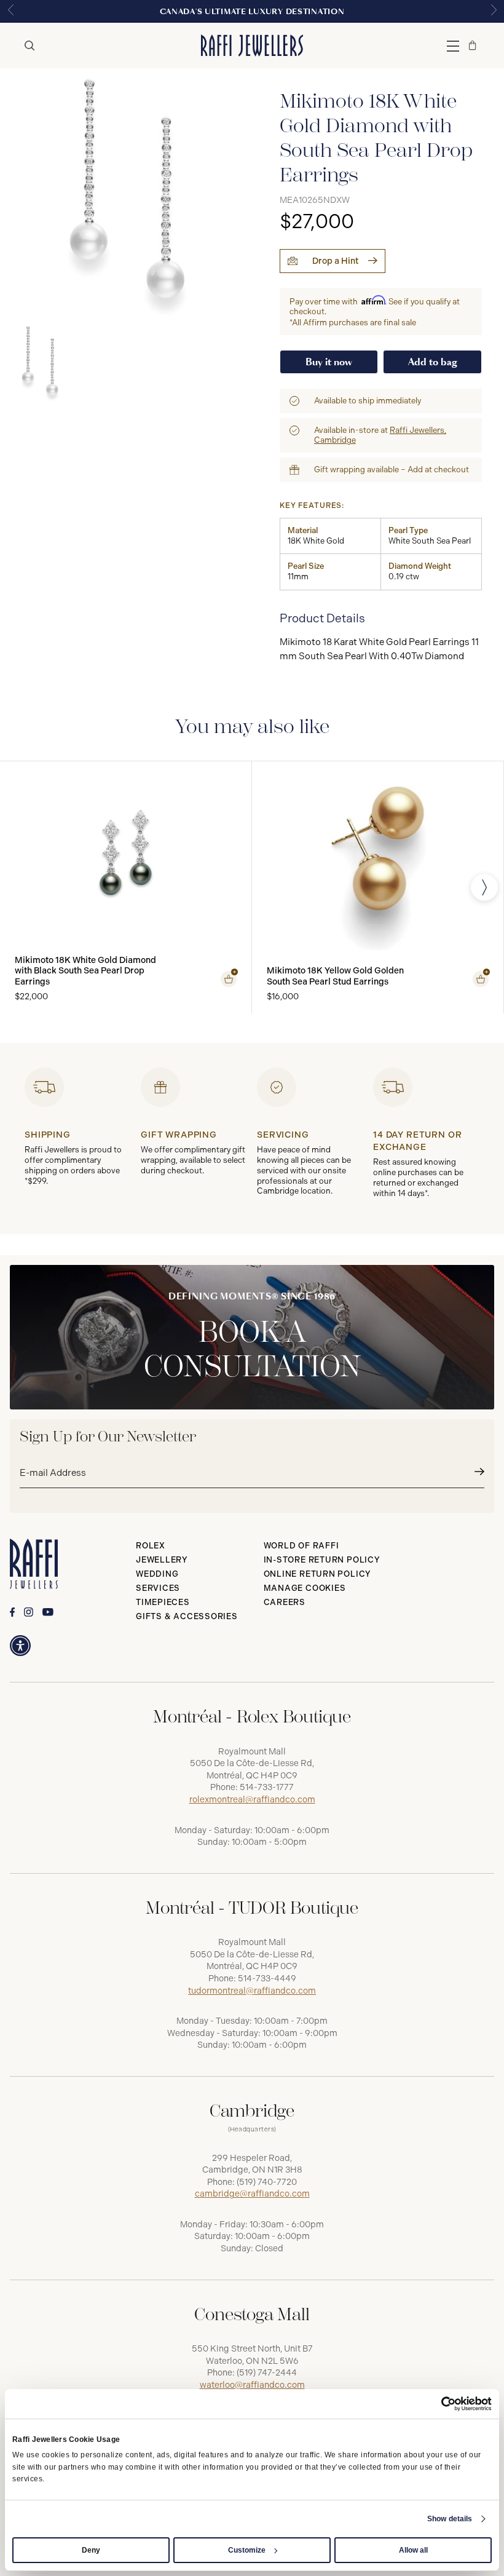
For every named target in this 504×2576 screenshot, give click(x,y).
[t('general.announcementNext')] (494, 11)
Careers (285, 1602)
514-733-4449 (267, 1979)
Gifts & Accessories (187, 1616)
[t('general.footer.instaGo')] (29, 1612)
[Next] (484, 887)
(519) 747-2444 (267, 2373)
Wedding (157, 1574)
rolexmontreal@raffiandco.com (252, 1800)
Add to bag (433, 362)
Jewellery (162, 1560)
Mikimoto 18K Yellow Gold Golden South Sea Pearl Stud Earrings (335, 976)
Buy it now (329, 362)
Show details (450, 2519)
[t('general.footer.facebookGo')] (12, 1612)
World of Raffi (301, 1546)
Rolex (151, 1546)
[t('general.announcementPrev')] (10, 11)
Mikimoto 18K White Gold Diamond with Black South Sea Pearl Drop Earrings (85, 971)
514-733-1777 (267, 1787)
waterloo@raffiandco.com (252, 2385)
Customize (247, 2550)
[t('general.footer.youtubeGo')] (48, 1612)
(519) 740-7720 (267, 2182)
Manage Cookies (305, 1588)
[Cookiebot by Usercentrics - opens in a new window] (438, 2404)
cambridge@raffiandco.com (252, 2194)
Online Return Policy (318, 1574)
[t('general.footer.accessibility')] (20, 1646)
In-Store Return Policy (322, 1560)
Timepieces (163, 1602)
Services (158, 1588)
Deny (91, 2550)
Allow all (413, 2550)
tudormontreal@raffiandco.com (252, 1991)
